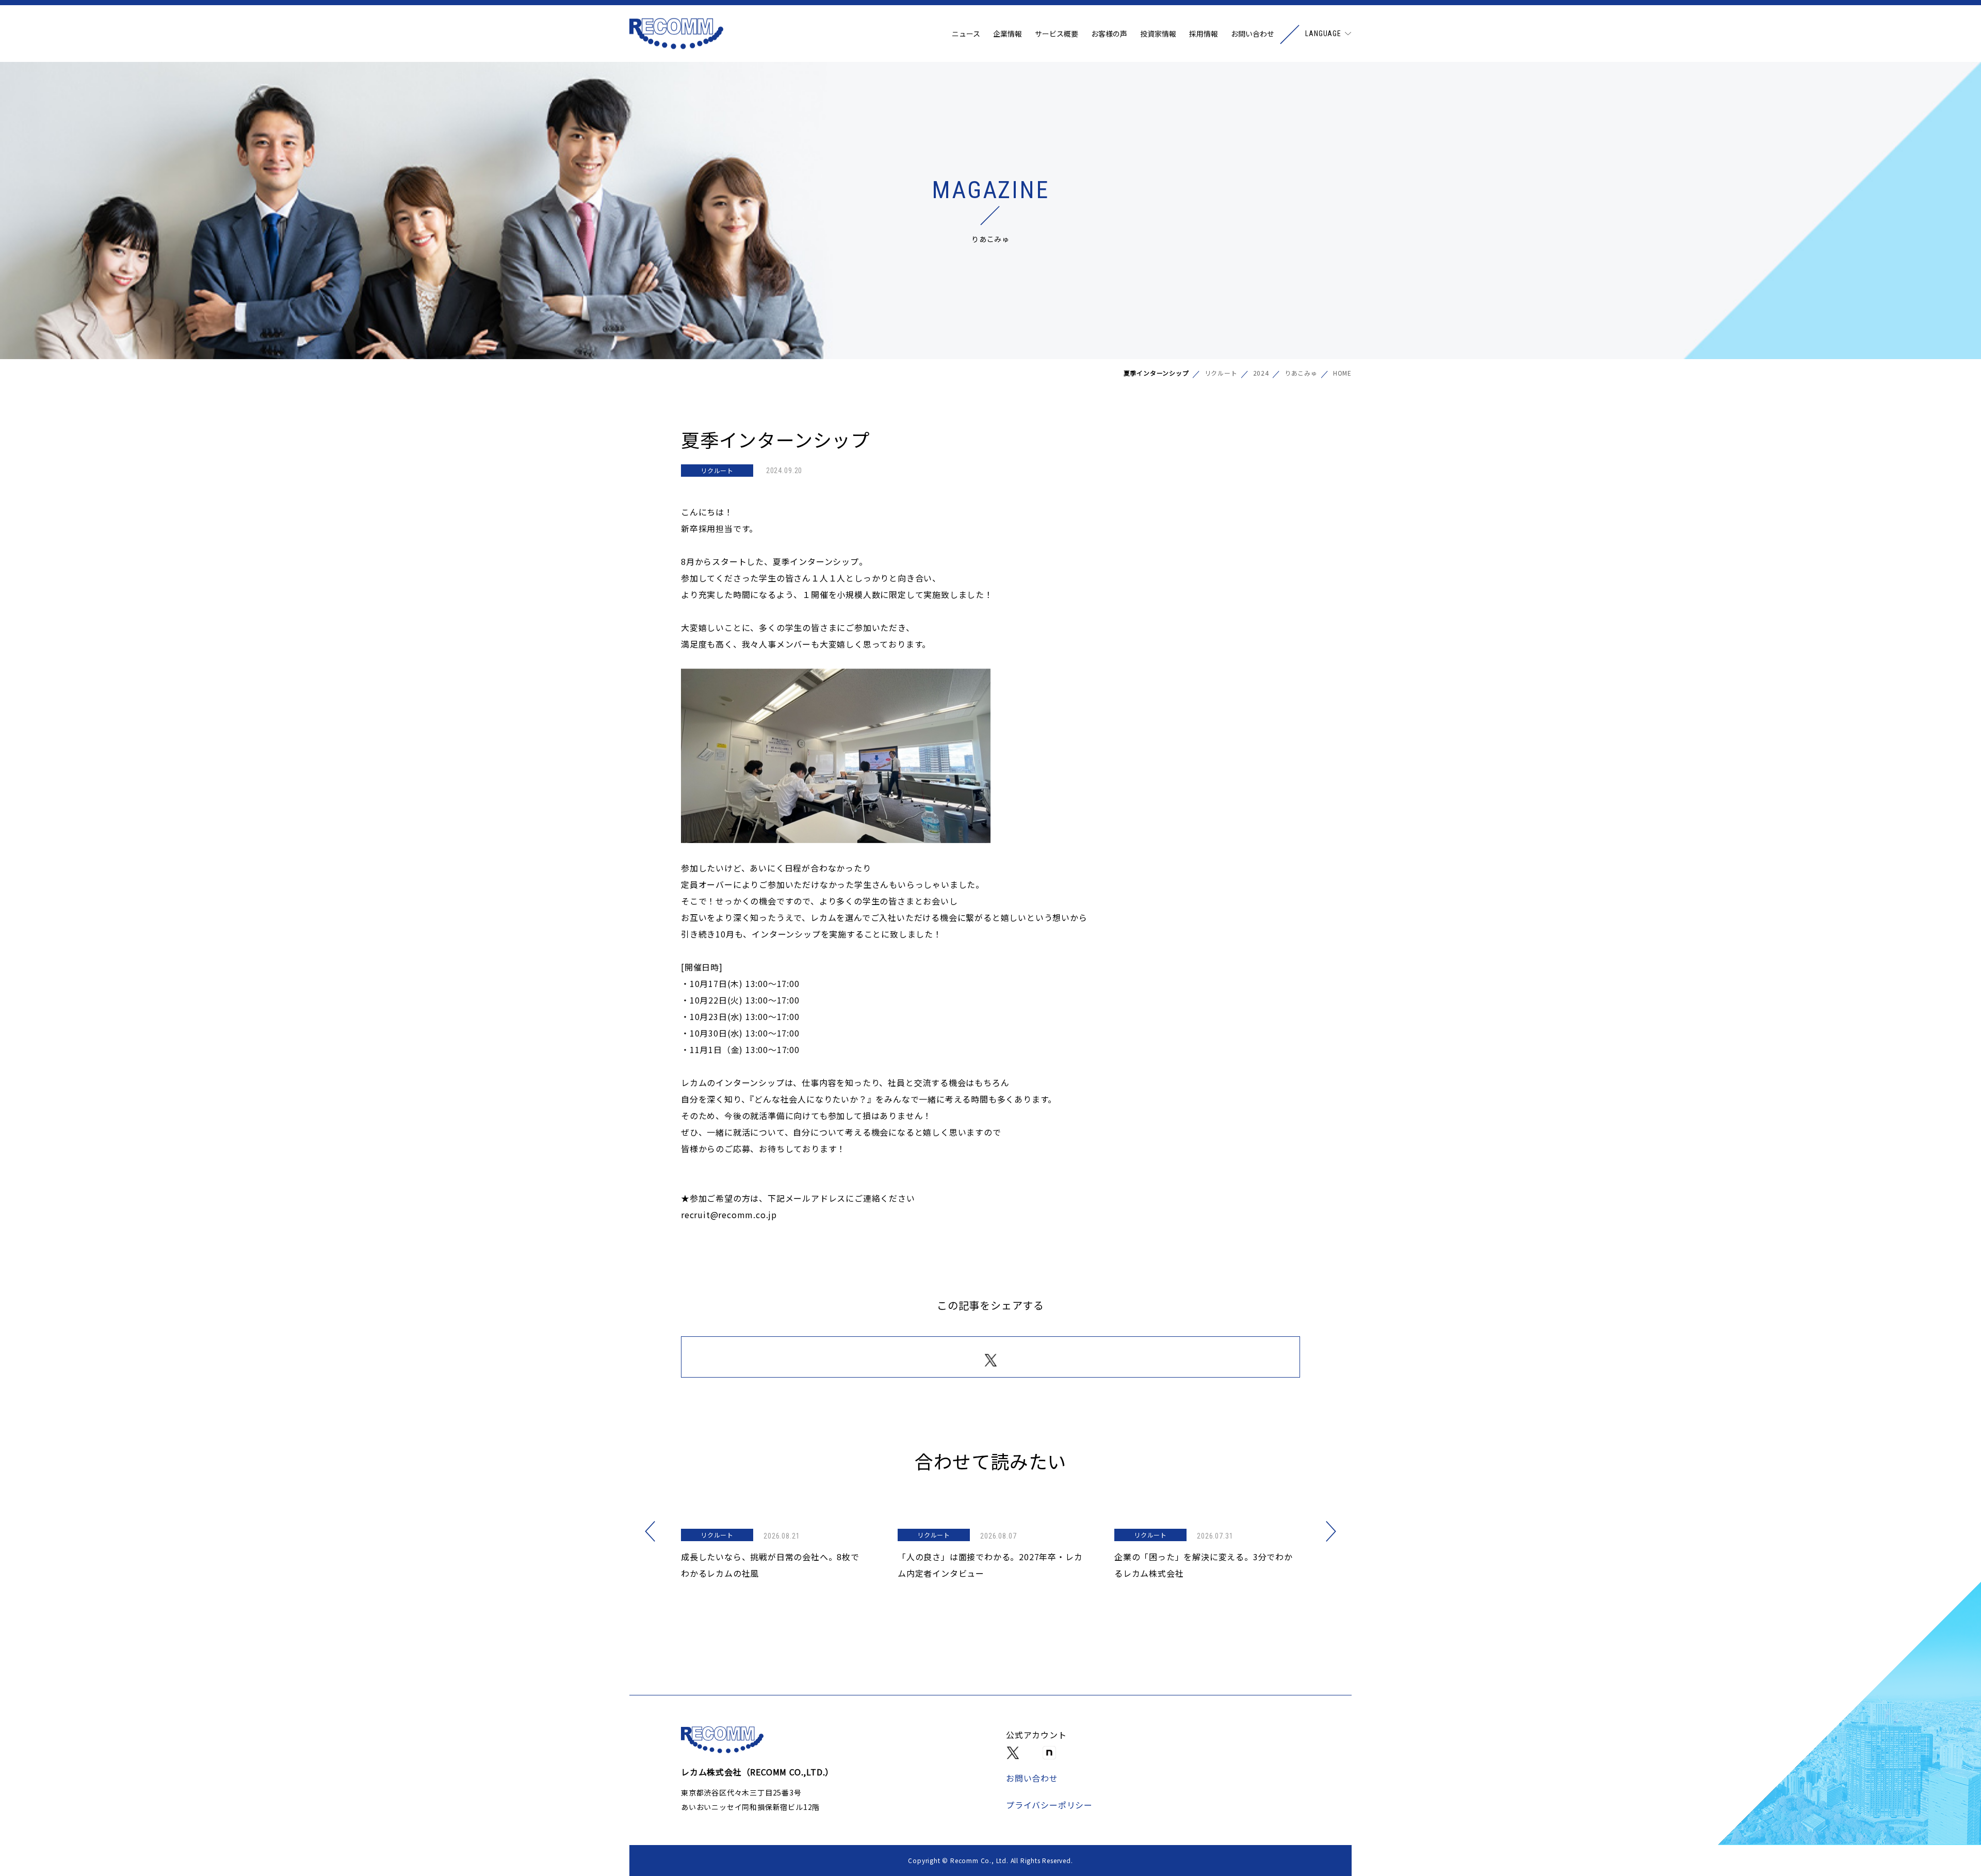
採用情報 (1204, 34)
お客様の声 (1109, 34)
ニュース (966, 34)
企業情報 (1008, 34)
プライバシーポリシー (1049, 1805)
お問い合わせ (1253, 34)
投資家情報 (1158, 34)
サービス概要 (1057, 34)
